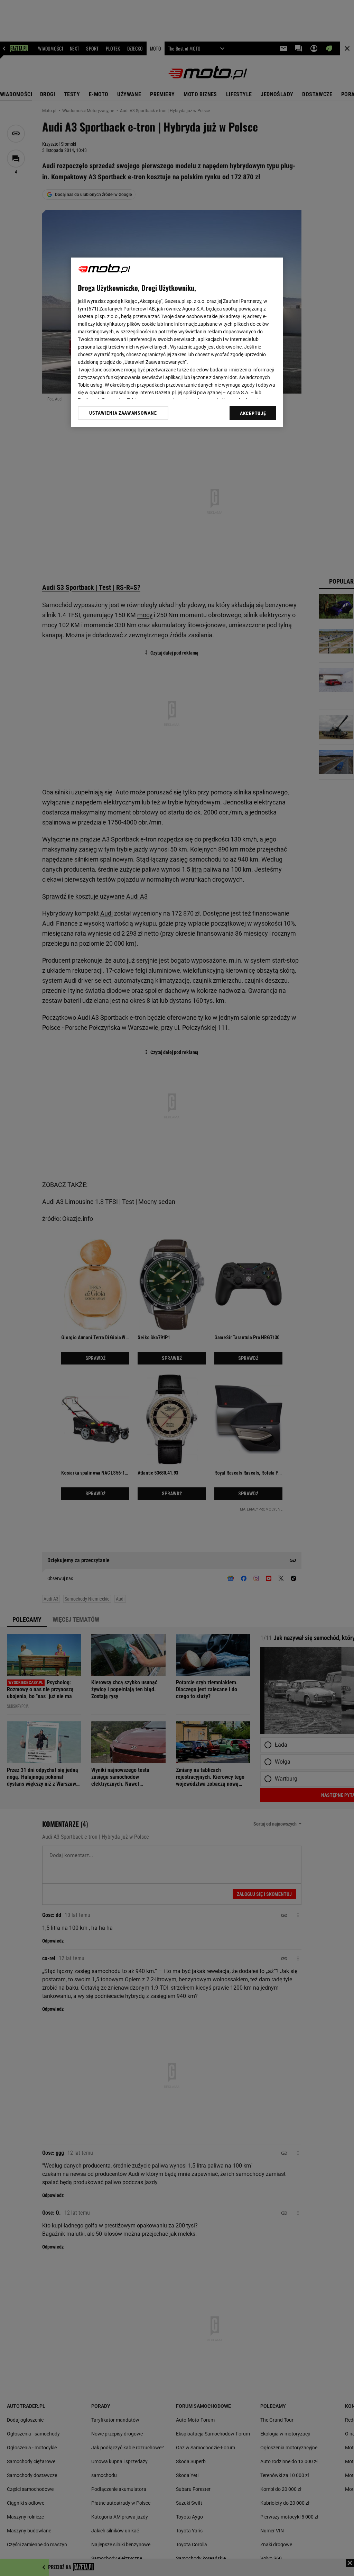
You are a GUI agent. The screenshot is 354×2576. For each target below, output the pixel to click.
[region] (177, 342)
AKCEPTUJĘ (253, 413)
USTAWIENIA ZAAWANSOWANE (123, 413)
